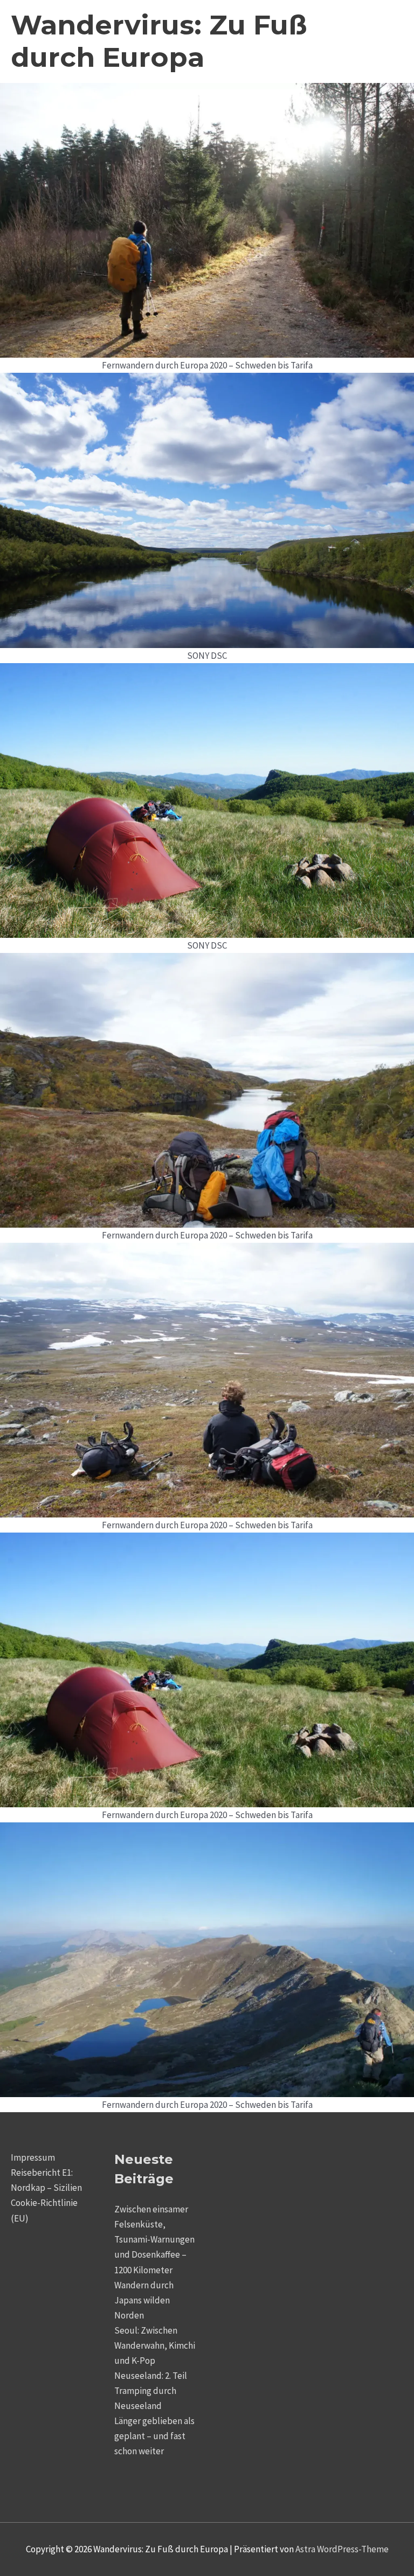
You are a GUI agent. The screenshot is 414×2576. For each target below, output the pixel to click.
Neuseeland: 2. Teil (151, 2376)
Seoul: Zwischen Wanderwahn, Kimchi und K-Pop (155, 2345)
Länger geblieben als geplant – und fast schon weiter (154, 2436)
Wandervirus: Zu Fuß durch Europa (159, 41)
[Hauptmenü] (389, 42)
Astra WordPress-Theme (342, 2549)
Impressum (33, 2157)
